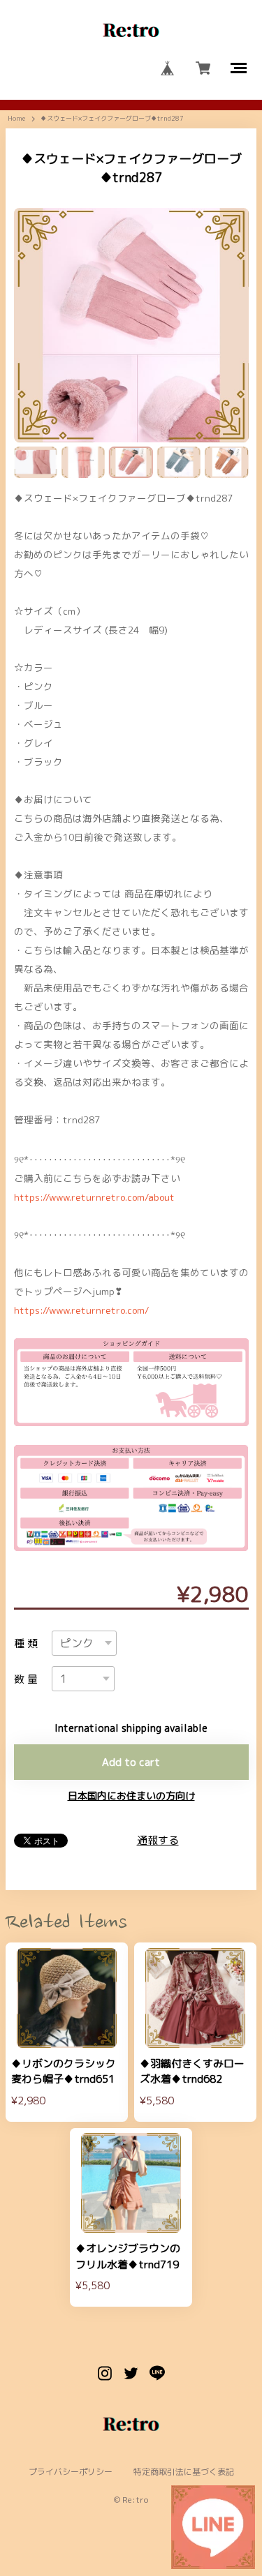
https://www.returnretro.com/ (81, 1310)
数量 (28, 1679)
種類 (28, 1643)
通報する (158, 1840)
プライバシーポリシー (71, 2472)
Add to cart (131, 1762)
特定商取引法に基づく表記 (184, 2472)
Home (16, 119)
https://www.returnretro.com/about (94, 1197)
